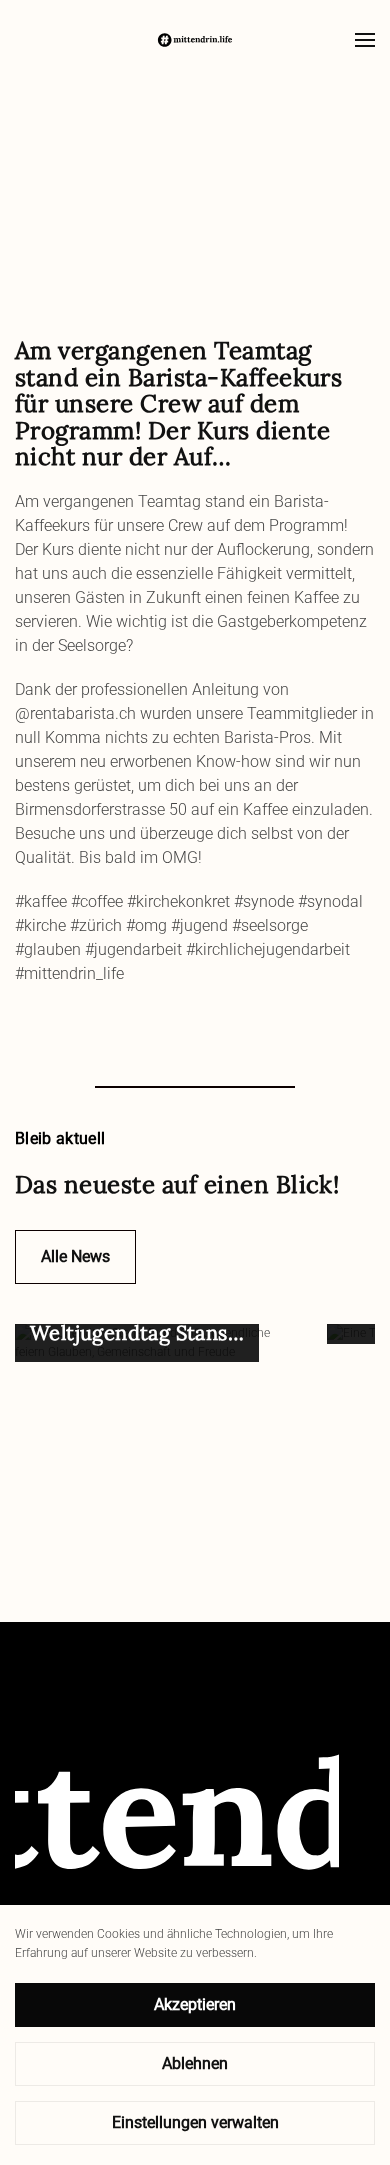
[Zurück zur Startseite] (195, 40)
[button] (365, 40)
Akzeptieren (195, 2004)
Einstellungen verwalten (195, 2122)
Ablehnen (195, 2063)
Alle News (75, 1256)
